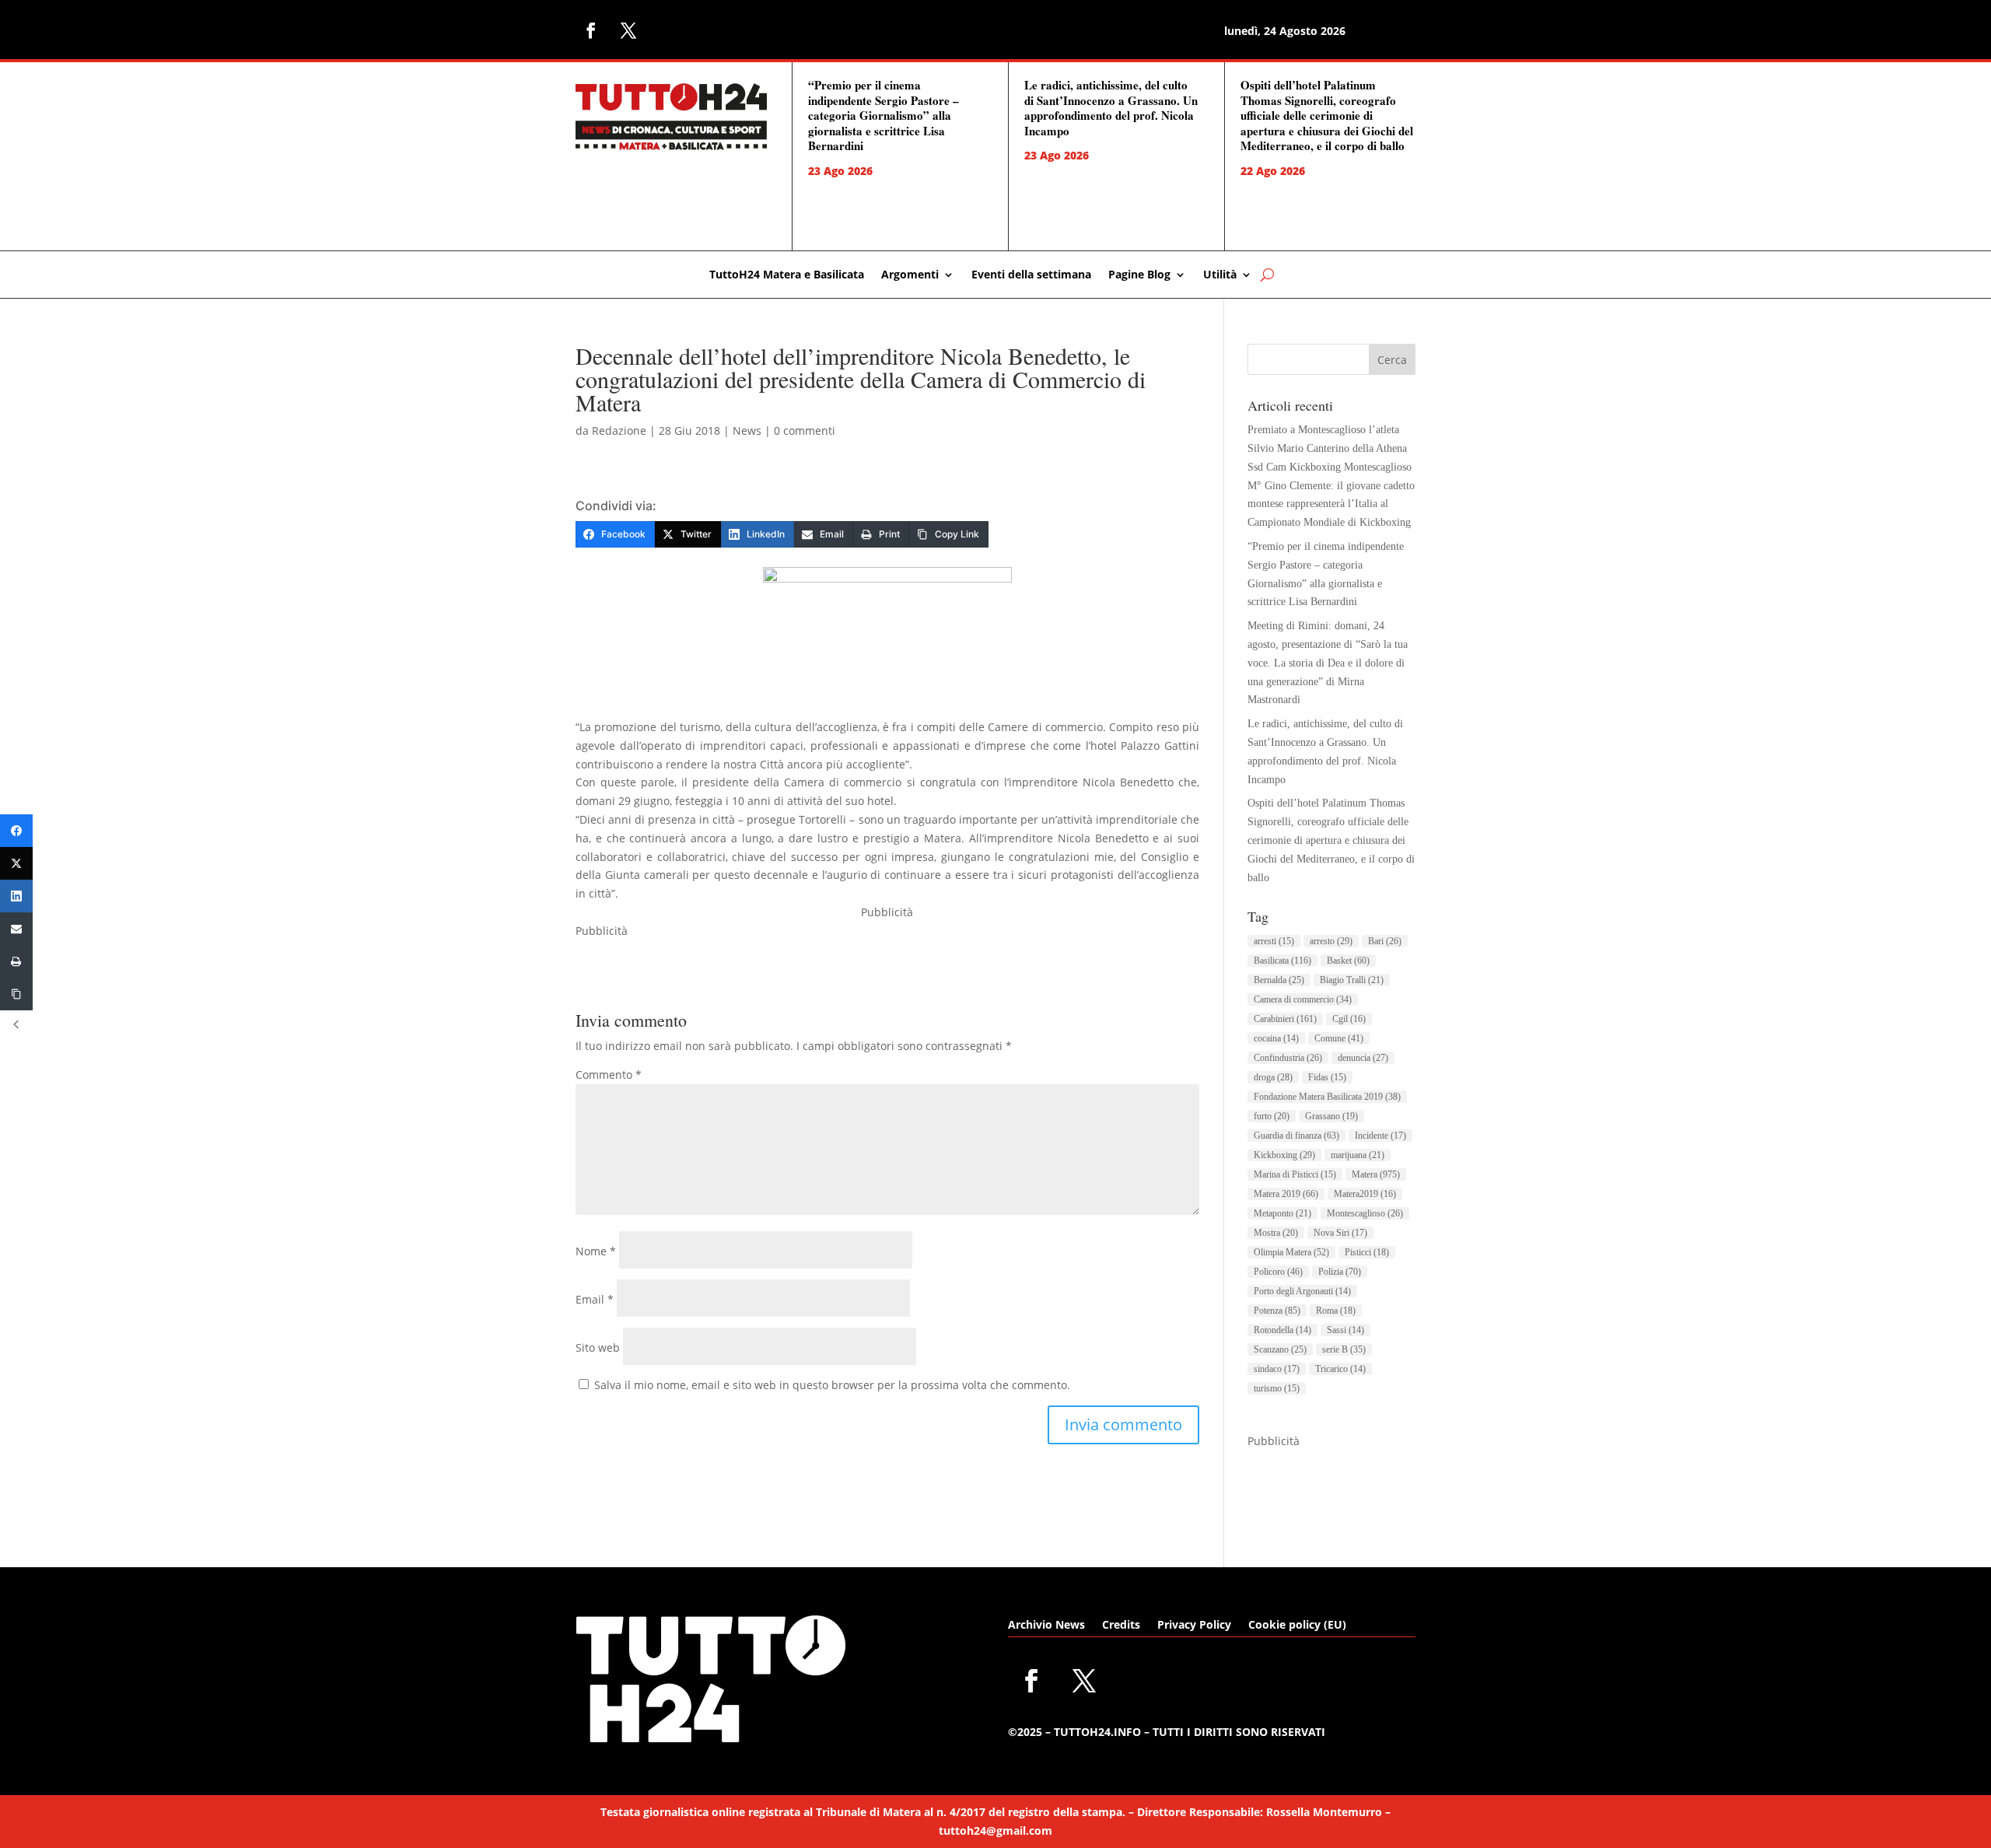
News (747, 430)
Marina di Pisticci (1295, 1174)
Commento (609, 1074)
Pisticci (1367, 1252)
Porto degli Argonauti (1302, 1291)
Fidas (1327, 1077)
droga (1273, 1077)
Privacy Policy (1194, 1626)
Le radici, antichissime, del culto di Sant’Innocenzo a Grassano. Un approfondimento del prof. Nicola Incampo (1111, 108)
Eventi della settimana (1031, 275)
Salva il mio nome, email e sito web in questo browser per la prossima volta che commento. (832, 1385)
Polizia (1340, 1272)
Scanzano (1280, 1349)
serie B (1344, 1349)
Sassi (1345, 1330)
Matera (1376, 1174)
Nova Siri (1340, 1233)
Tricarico (1340, 1369)
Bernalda (1279, 980)
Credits (1121, 1626)
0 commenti (805, 430)
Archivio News (1046, 1626)
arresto (1331, 941)
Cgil (1349, 1019)
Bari (1385, 941)
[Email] (16, 929)
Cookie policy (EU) (1297, 1626)
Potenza (1277, 1311)
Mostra (1276, 1233)
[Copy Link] (16, 994)
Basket (1348, 961)
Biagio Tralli (1352, 980)
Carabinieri (1285, 1019)
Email (595, 1299)
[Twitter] (16, 863)
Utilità (1220, 275)
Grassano (1331, 1116)
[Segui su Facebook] (591, 30)
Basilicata (1282, 961)
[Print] (16, 961)
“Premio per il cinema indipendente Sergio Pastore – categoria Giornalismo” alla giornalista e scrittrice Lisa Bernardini (884, 115)
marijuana (1358, 1155)
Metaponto (1282, 1213)
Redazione (619, 430)
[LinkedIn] (16, 896)
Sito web (598, 1347)
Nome (596, 1251)
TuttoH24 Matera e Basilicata (787, 275)
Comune (1339, 1038)
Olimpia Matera (1291, 1252)
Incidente (1380, 1136)
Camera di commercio (1303, 999)
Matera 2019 (1286, 1194)
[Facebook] (16, 831)
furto (1272, 1116)
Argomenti (910, 275)
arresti (1274, 941)
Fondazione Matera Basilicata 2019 (1327, 1097)
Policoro (1278, 1272)
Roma (1336, 1311)
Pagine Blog (1139, 275)
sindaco (1277, 1369)
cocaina (1276, 1038)
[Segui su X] (628, 30)
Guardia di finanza (1296, 1136)
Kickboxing (1284, 1155)
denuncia (1363, 1058)
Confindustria (1288, 1058)
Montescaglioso (1365, 1213)
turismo (1277, 1388)
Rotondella (1282, 1330)
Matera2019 (1365, 1194)
